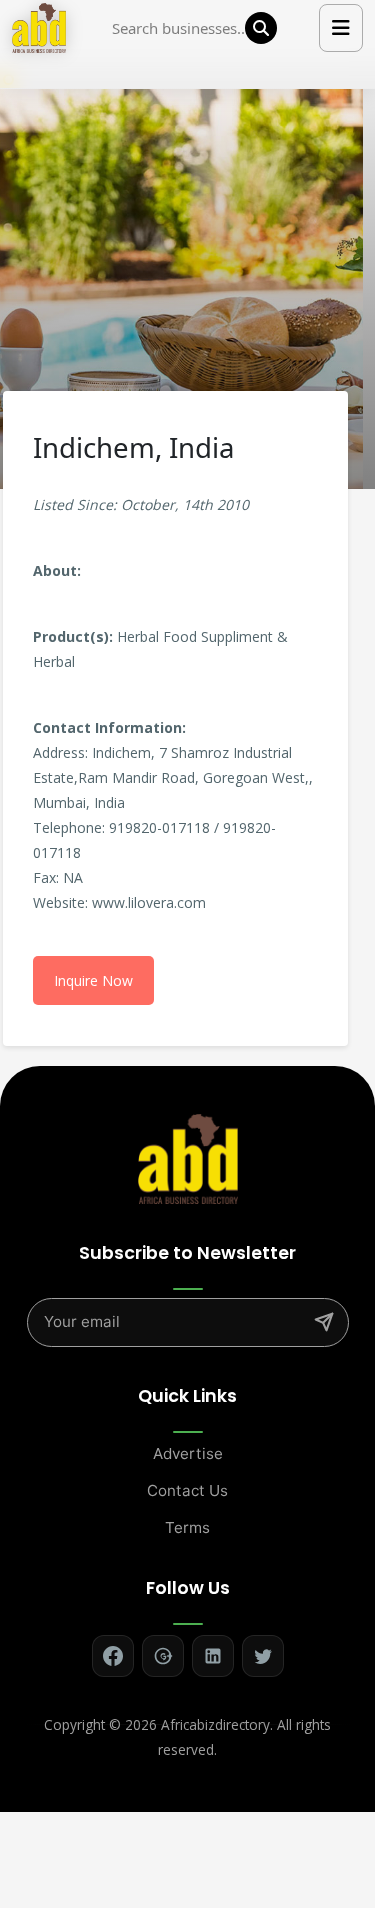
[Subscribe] (324, 1322)
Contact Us (187, 1490)
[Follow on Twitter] (263, 1656)
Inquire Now (93, 980)
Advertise (188, 1453)
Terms (187, 1527)
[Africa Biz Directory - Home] (188, 1157)
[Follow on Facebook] (113, 1656)
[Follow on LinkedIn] (213, 1656)
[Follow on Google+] (163, 1656)
